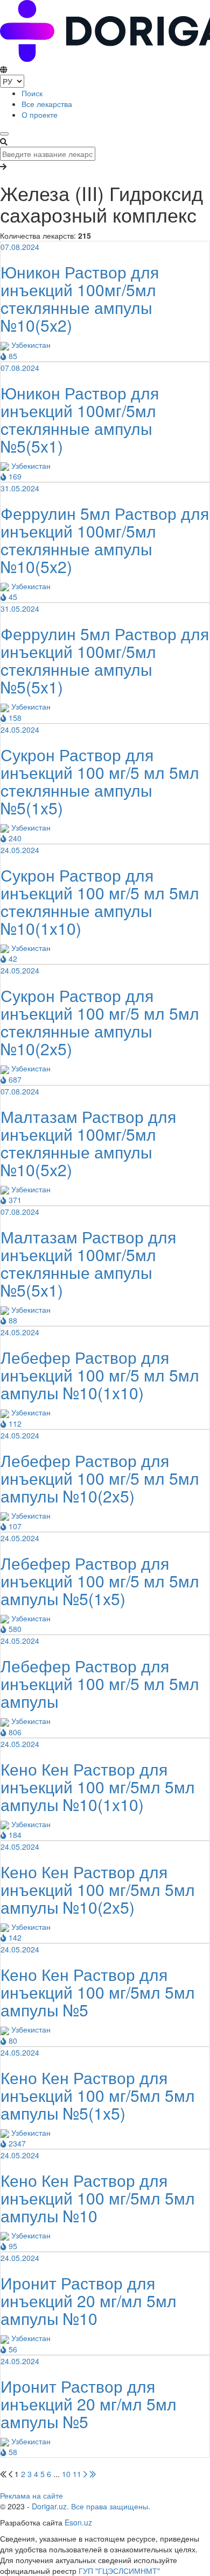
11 (77, 2474)
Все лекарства (47, 104)
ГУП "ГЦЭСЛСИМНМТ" (119, 2571)
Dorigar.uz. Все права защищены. (91, 2506)
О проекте (40, 115)
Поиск (32, 93)
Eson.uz (78, 2522)
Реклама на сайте (31, 2495)
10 (66, 2474)
